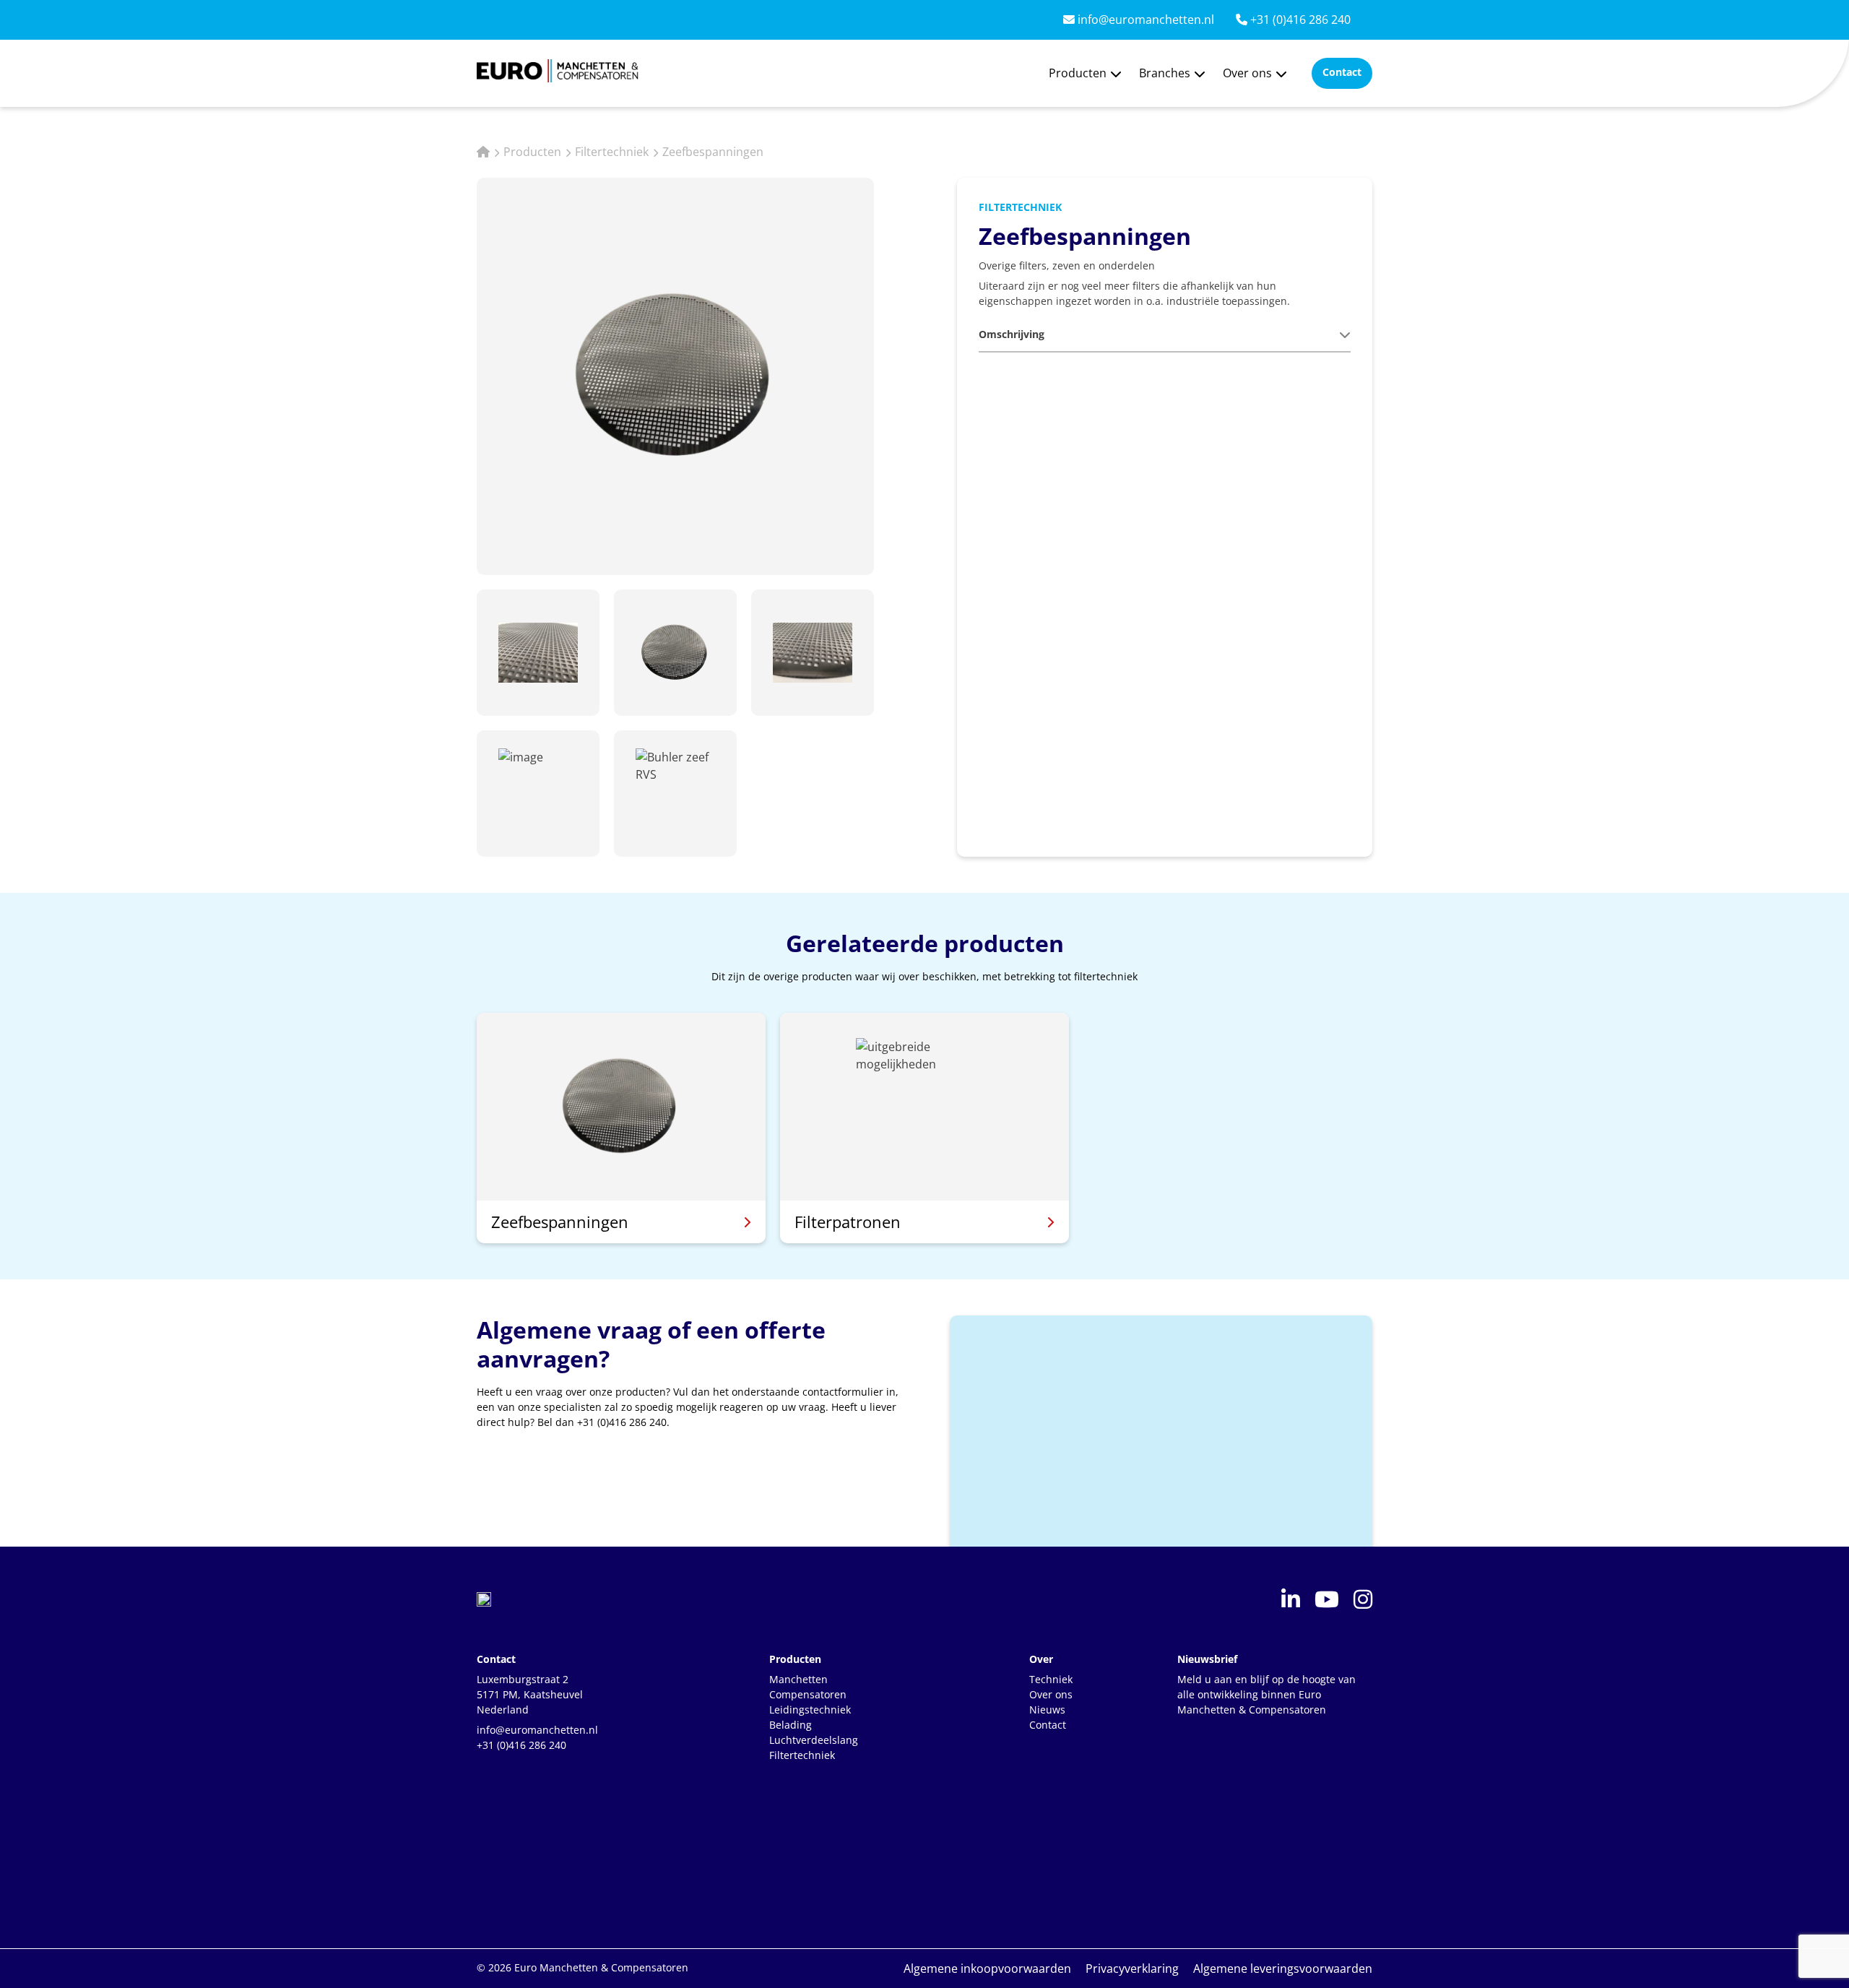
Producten (1078, 73)
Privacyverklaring (1132, 1968)
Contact (1048, 1725)
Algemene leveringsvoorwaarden (1283, 1968)
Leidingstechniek (810, 1710)
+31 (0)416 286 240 (1299, 20)
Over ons (1247, 73)
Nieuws (1047, 1710)
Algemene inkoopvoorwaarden (987, 1968)
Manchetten (798, 1679)
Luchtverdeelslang (814, 1740)
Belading (791, 1725)
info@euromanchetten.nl (1144, 20)
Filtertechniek (612, 152)
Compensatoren (808, 1694)
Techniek (1051, 1679)
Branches (1165, 73)
